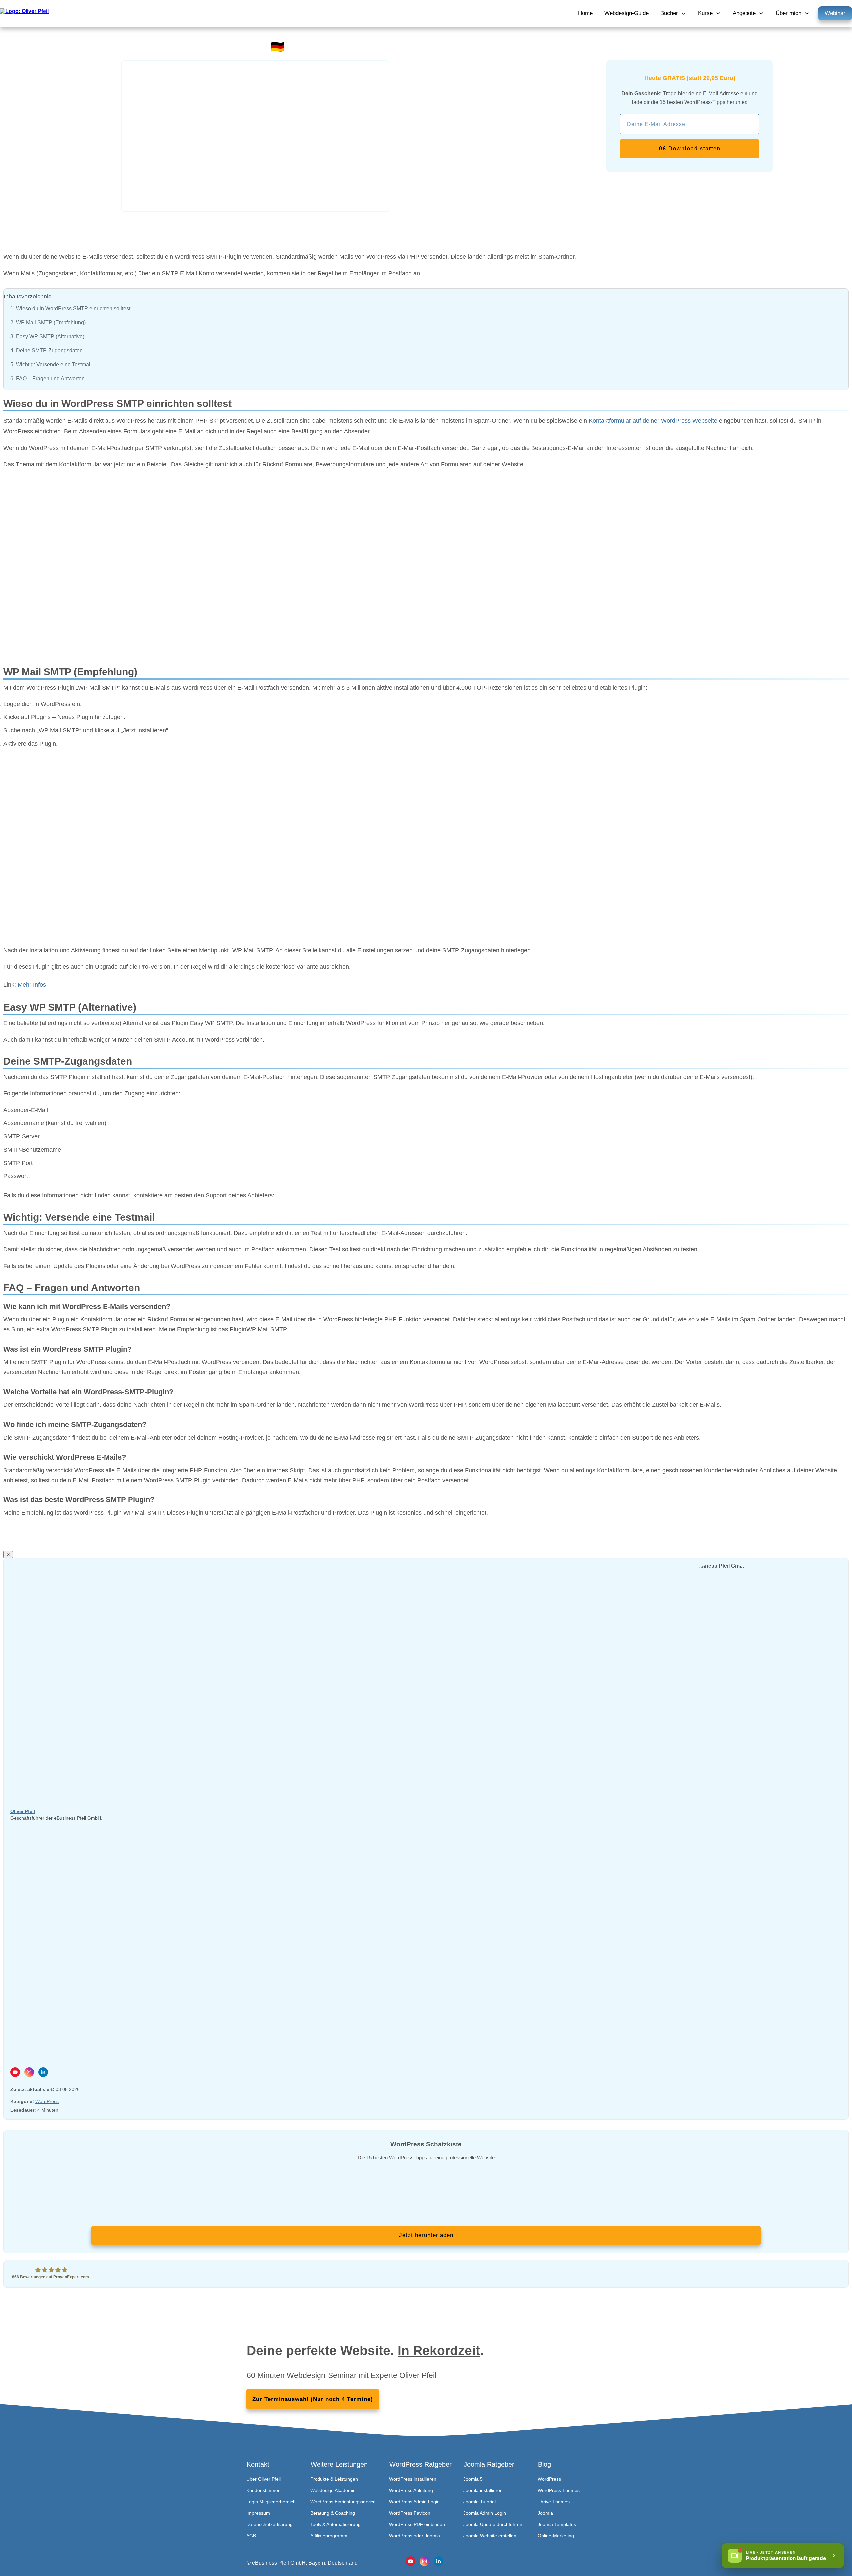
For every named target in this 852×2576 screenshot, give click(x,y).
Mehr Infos (32, 985)
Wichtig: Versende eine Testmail (51, 365)
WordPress (47, 2101)
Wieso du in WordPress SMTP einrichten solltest (70, 309)
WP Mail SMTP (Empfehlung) (48, 323)
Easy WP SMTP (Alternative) (47, 337)
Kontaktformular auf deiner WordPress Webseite (653, 421)
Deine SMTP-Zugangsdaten (46, 351)
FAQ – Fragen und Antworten (47, 379)
